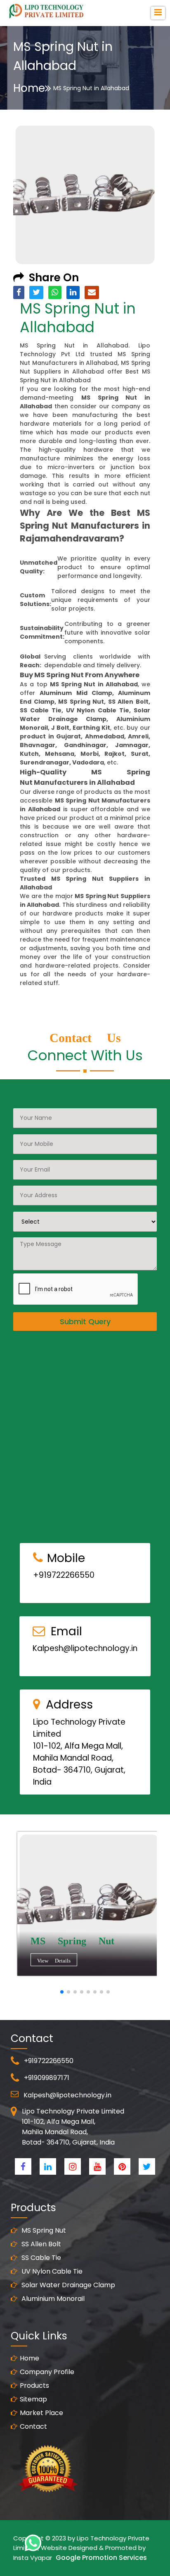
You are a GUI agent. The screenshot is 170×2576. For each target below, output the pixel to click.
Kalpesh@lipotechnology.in (85, 1648)
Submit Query (85, 1322)
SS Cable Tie (40, 2258)
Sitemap (33, 2399)
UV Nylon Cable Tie (51, 2271)
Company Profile (47, 2372)
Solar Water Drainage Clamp (67, 2285)
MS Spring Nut (43, 2230)
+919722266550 (64, 1575)
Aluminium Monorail (52, 2299)
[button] (62, 1992)
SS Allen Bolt (40, 2244)
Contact (33, 2426)
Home (29, 88)
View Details (54, 1961)
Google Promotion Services (101, 2558)
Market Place (41, 2413)
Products (34, 2385)
